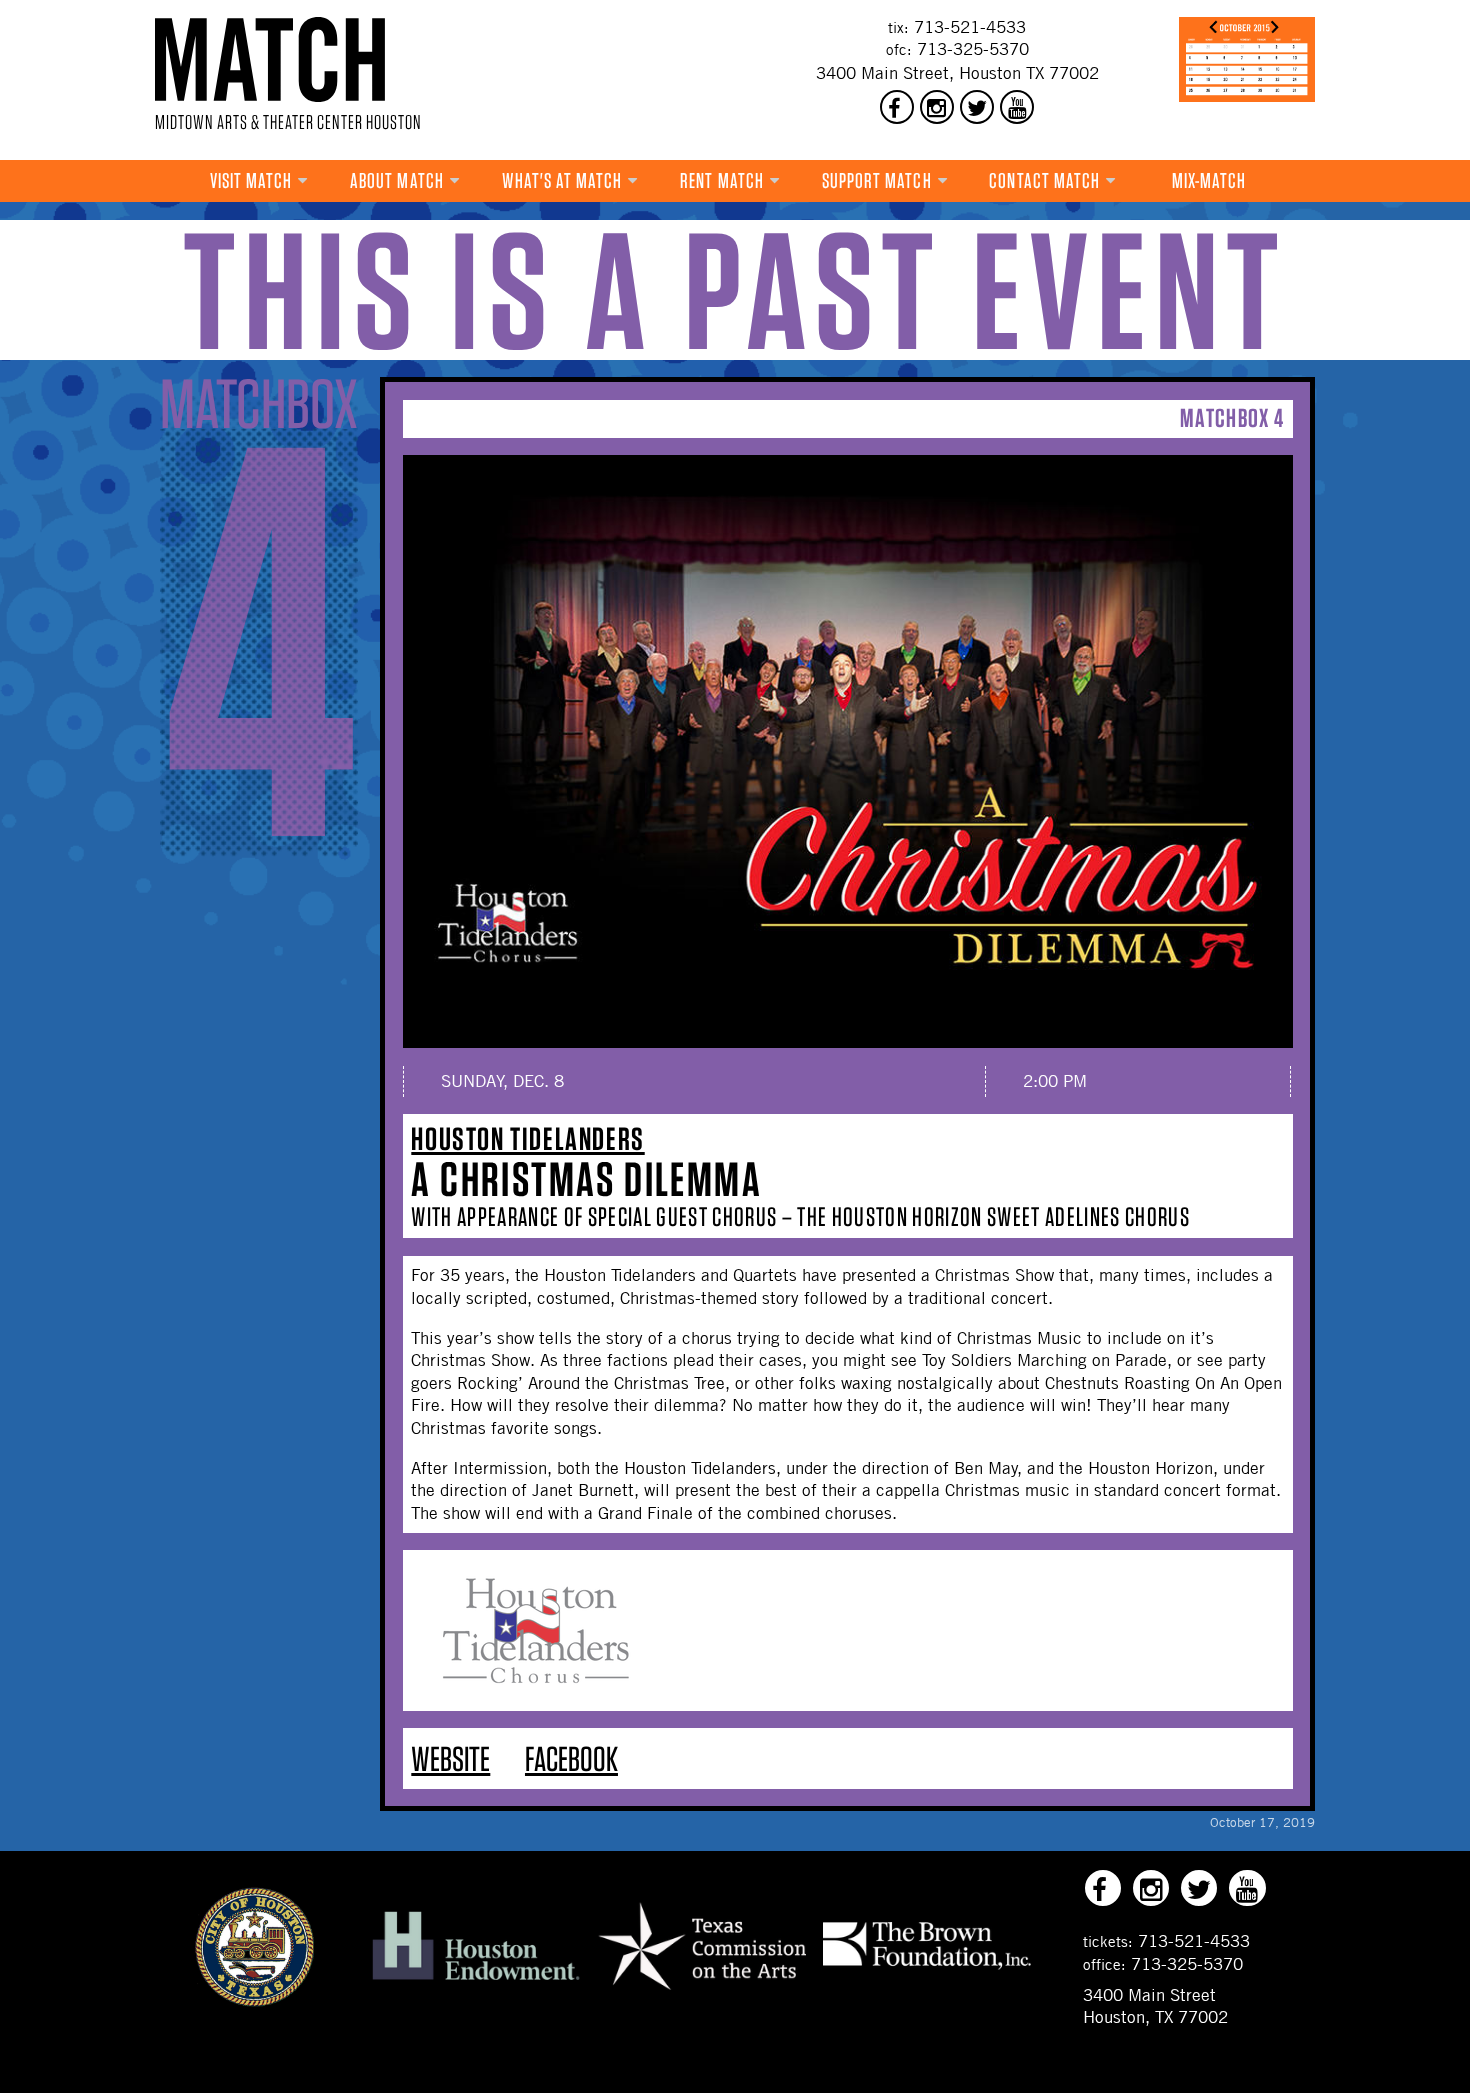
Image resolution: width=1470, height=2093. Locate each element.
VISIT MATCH (251, 180)
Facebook (571, 1758)
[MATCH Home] (270, 59)
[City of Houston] (255, 2001)
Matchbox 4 (1232, 417)
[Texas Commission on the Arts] (702, 1992)
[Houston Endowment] (476, 1981)
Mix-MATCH (1209, 180)
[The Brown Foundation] (927, 1969)
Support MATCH (877, 180)
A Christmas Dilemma (586, 1179)
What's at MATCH (562, 180)
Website (450, 1758)
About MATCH (397, 180)
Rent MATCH (722, 180)
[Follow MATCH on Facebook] (897, 107)
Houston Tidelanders (527, 1138)
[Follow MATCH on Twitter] (977, 107)
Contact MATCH (1044, 180)
